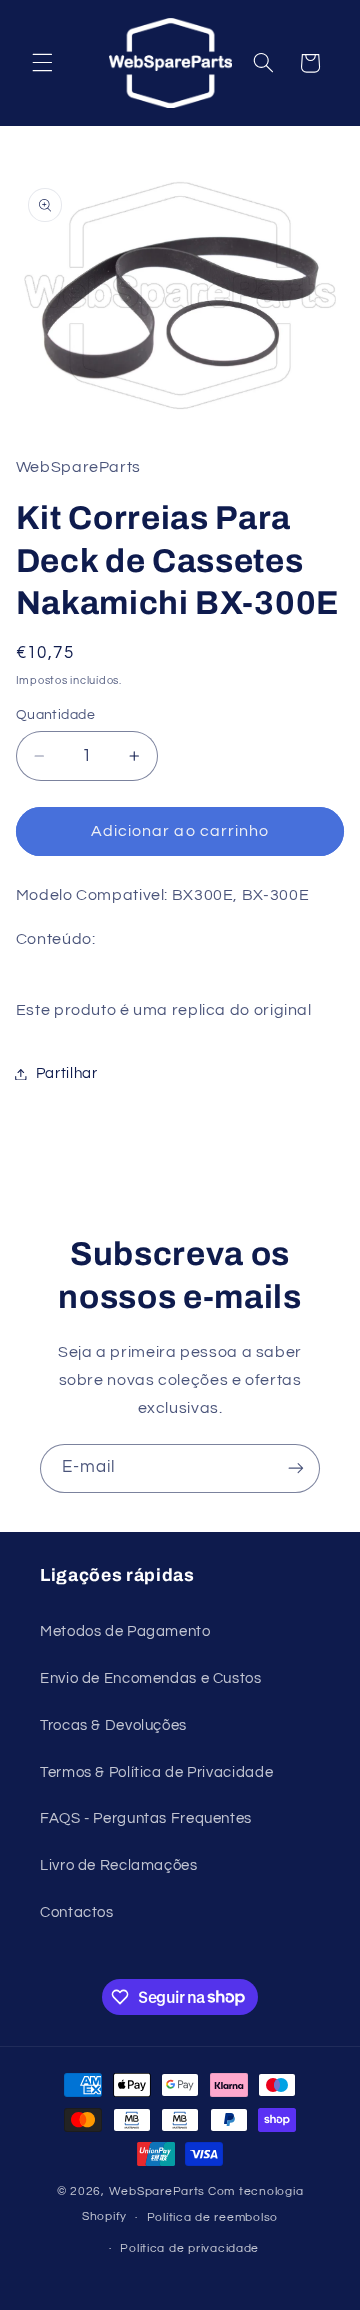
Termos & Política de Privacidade (156, 1772)
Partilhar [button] (67, 1073)
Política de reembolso (212, 2217)
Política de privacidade (189, 2248)
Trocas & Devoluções (113, 1725)
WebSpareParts (157, 2191)
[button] (42, 63)
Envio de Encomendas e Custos (151, 1678)
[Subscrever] (296, 1468)
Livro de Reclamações (119, 1865)
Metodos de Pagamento (125, 1631)
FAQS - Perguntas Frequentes (146, 1818)
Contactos (77, 1912)
